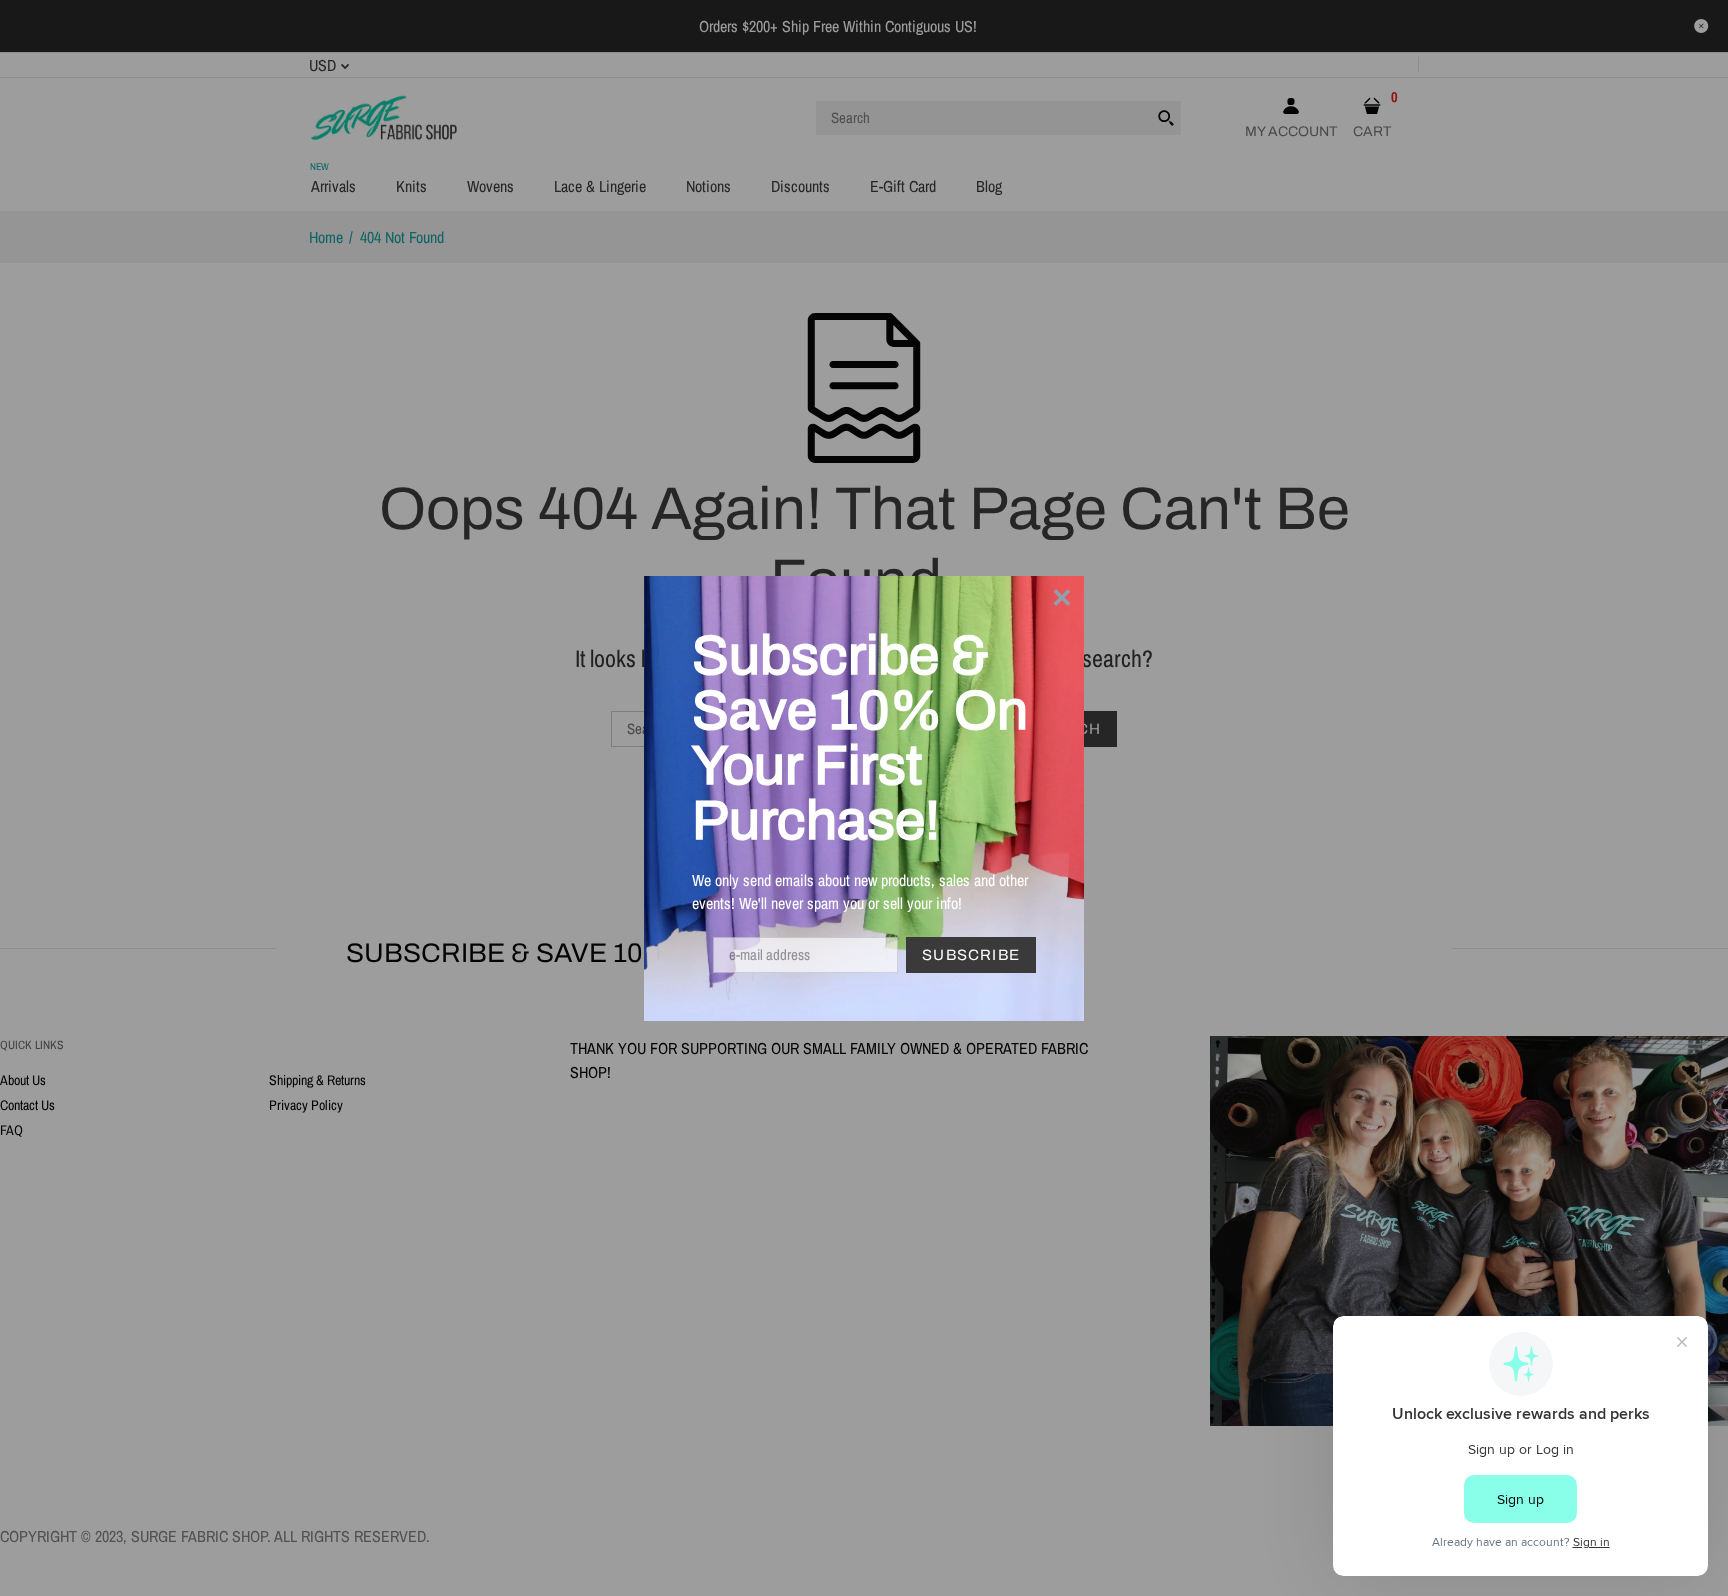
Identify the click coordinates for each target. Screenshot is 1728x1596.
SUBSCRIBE (971, 955)
